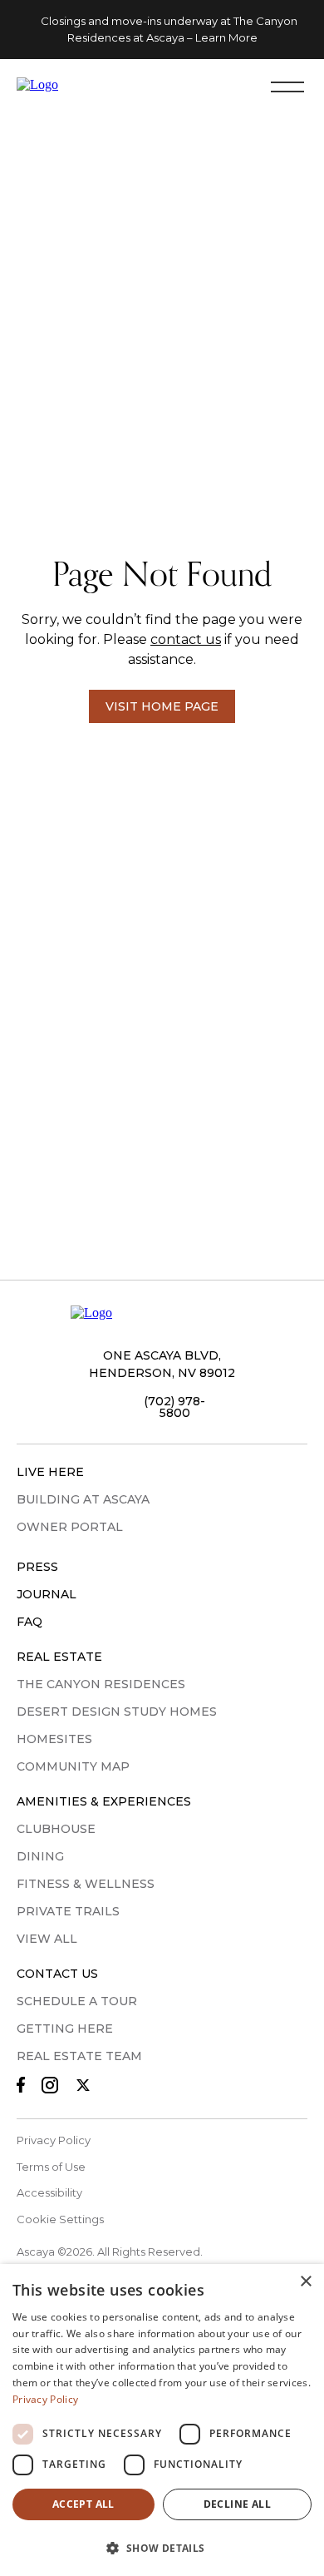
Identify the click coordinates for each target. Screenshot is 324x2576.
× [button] (305, 2282)
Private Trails (68, 1911)
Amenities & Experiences (104, 1801)
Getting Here (65, 2029)
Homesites (54, 1739)
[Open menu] (287, 86)
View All (47, 1939)
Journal (47, 1594)
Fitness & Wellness (86, 1884)
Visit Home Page (162, 706)
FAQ (29, 1622)
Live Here (50, 1472)
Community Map (73, 1766)
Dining (40, 1856)
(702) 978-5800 (174, 1407)
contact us (186, 639)
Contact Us (57, 1974)
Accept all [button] (83, 2504)
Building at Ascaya (83, 1499)
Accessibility (49, 2192)
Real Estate (59, 1657)
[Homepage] (86, 86)
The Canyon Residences (101, 1684)
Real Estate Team (79, 2056)
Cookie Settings (60, 2219)
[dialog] (162, 2420)
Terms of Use (51, 2167)
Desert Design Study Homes (117, 1712)
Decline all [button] (237, 2504)
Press (37, 1567)
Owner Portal (70, 1527)
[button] (162, 2547)
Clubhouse (56, 1829)
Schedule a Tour (77, 2001)
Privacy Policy (54, 2140)
